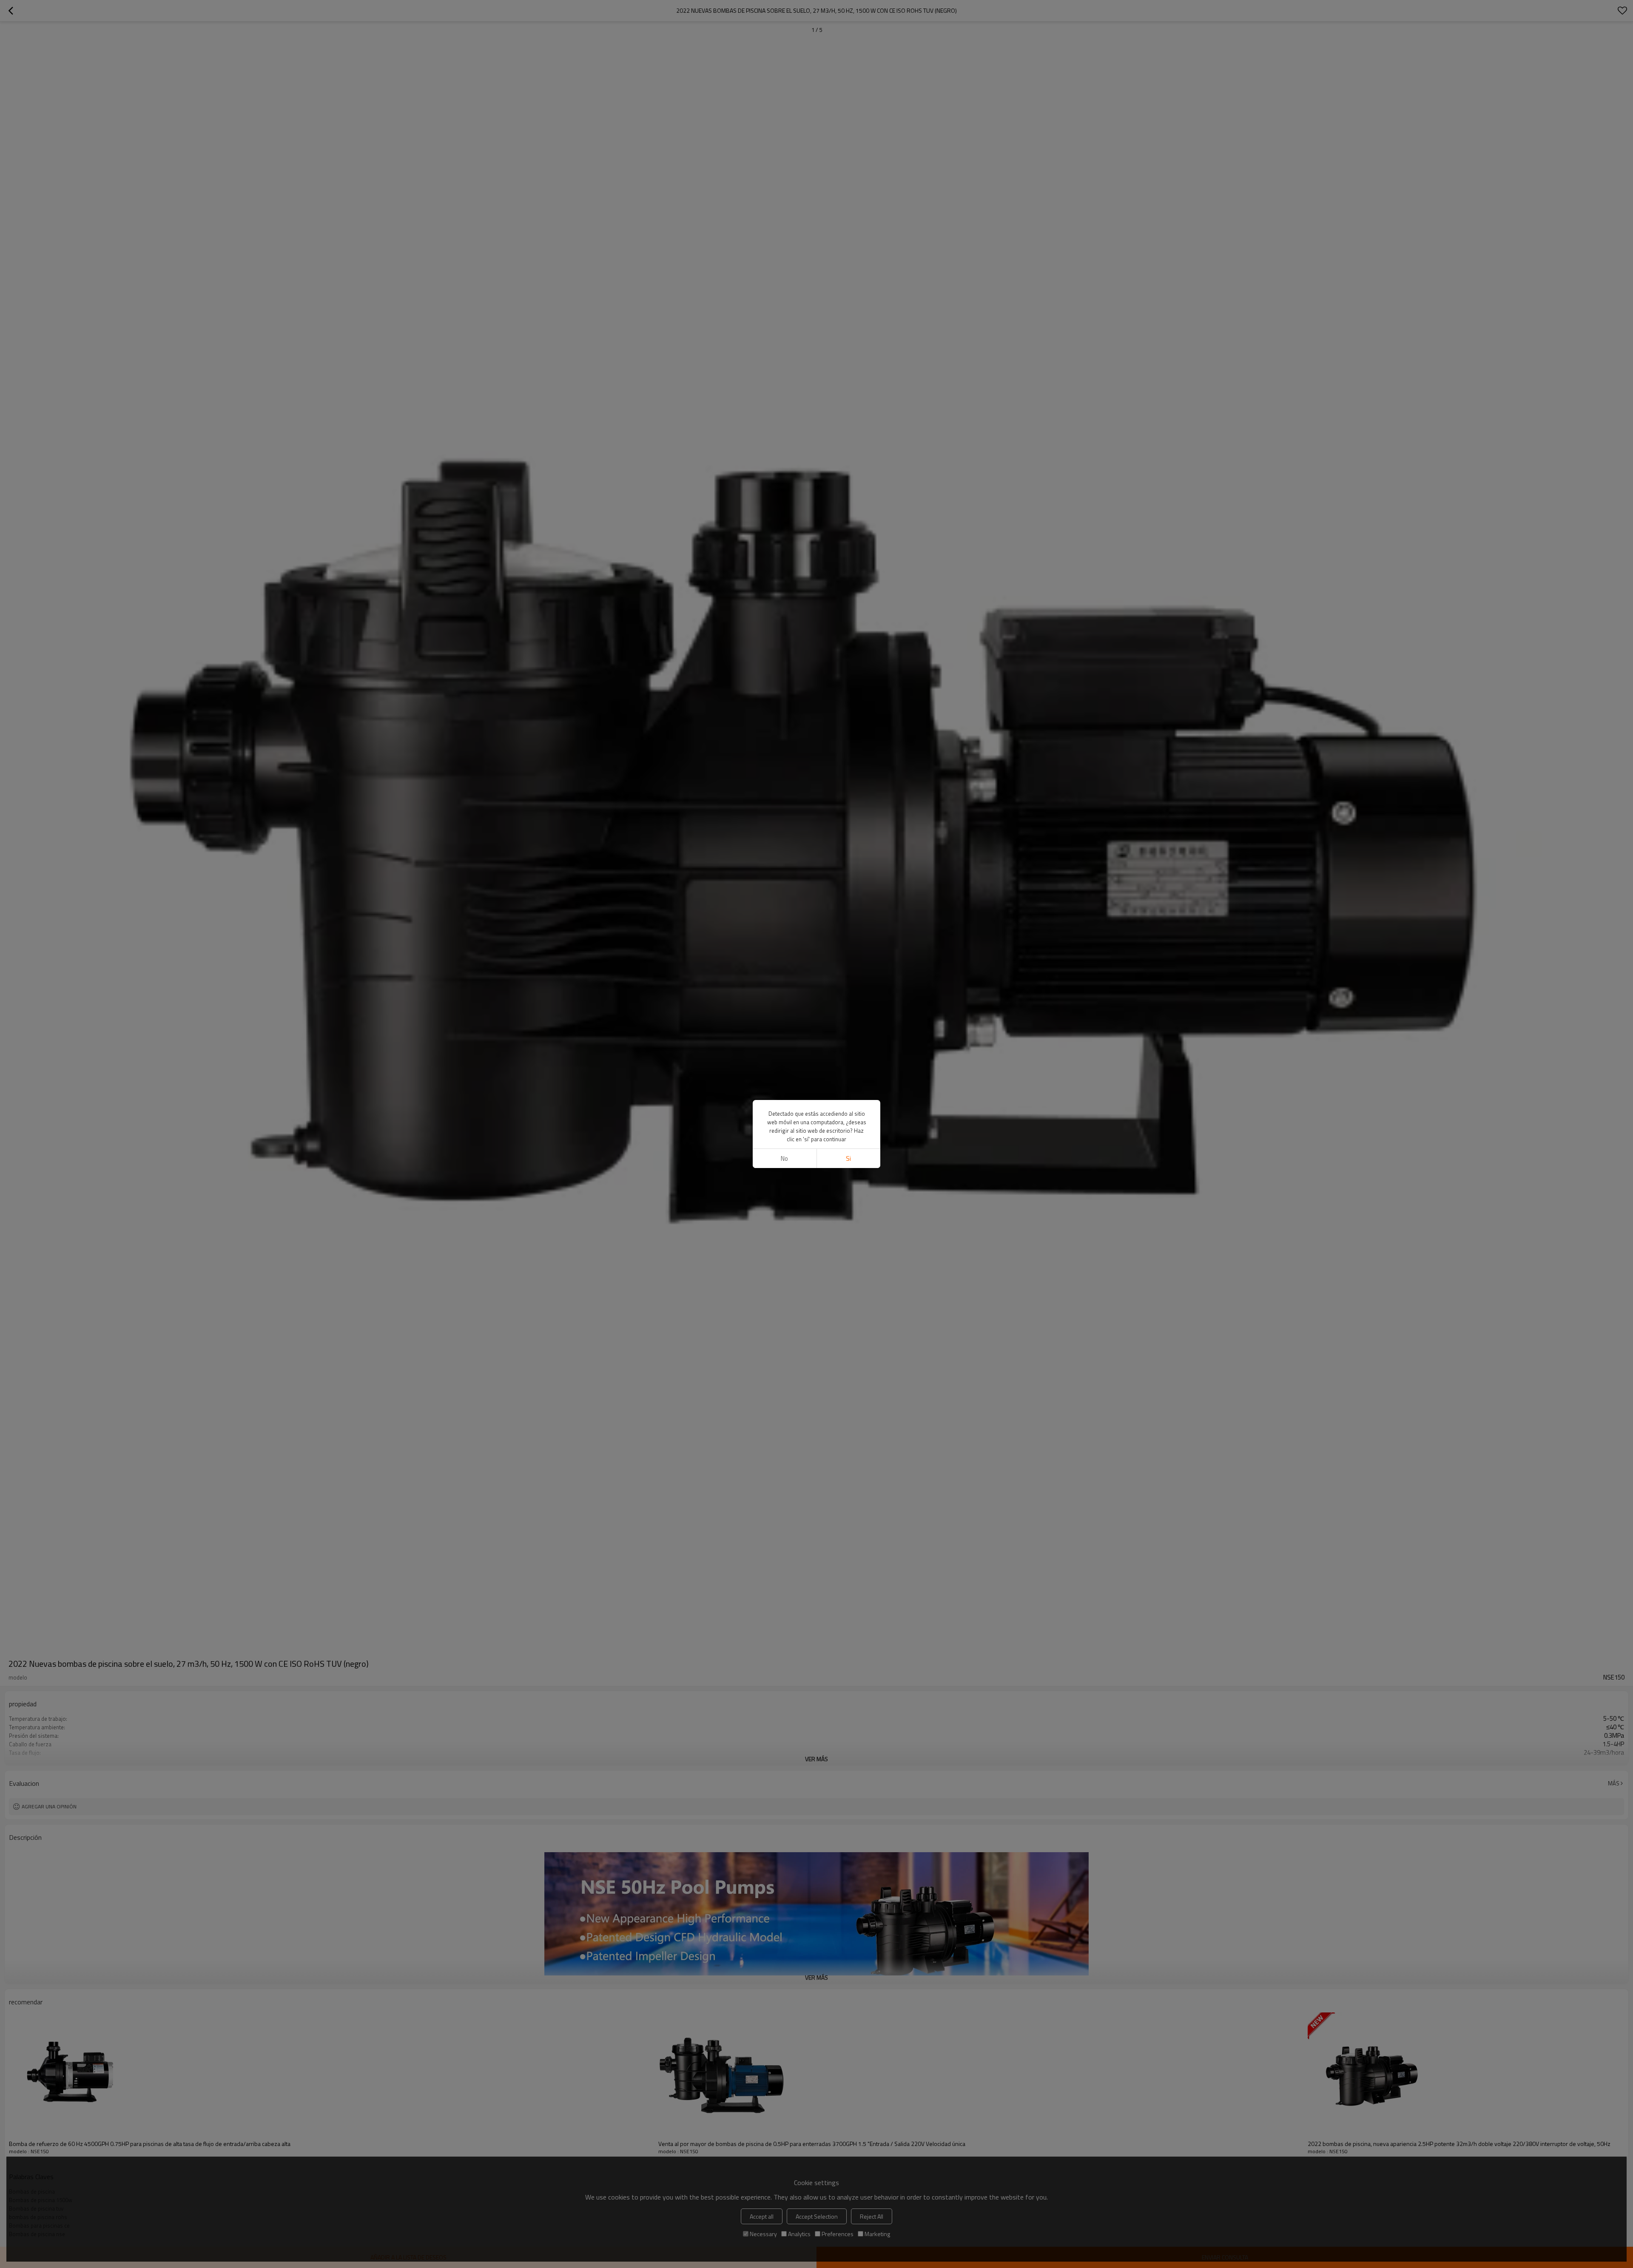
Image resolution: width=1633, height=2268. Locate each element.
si (848, 1158)
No (784, 1158)
